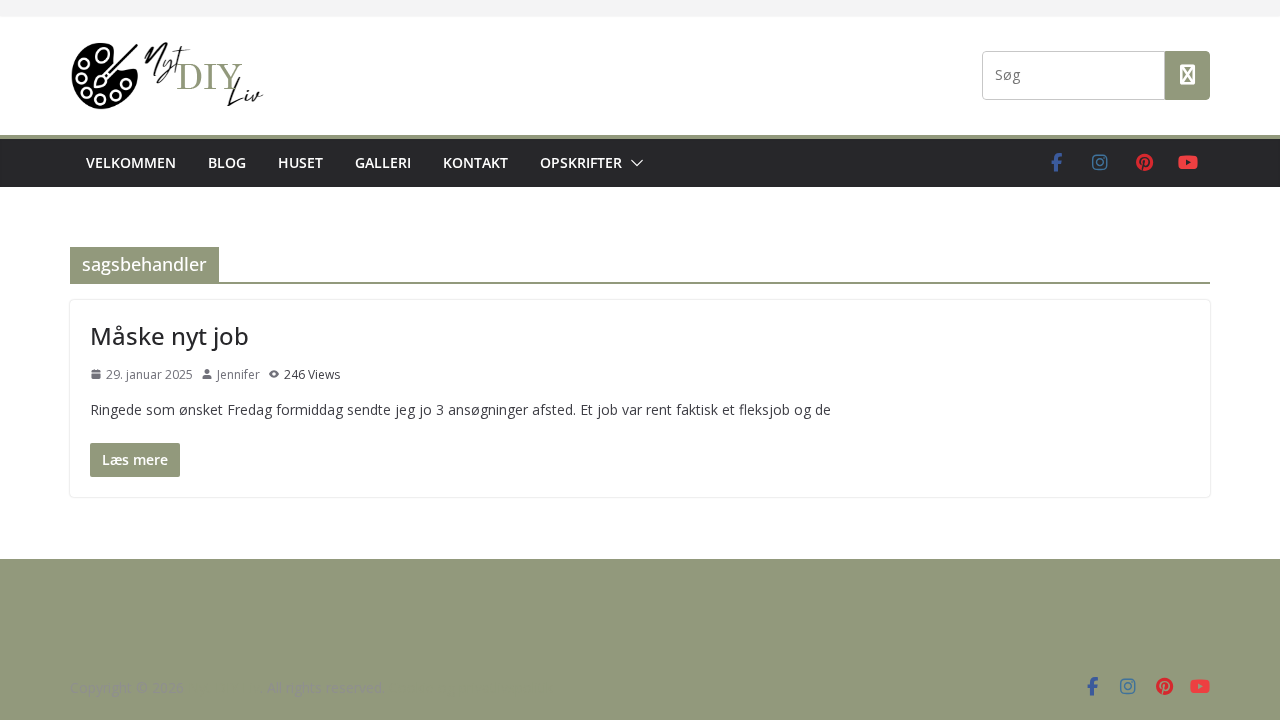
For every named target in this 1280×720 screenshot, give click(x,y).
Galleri (383, 162)
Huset (300, 162)
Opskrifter (581, 162)
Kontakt (475, 162)
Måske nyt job (169, 335)
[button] (633, 163)
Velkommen (131, 162)
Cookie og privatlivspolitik (471, 687)
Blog (227, 162)
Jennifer (238, 374)
